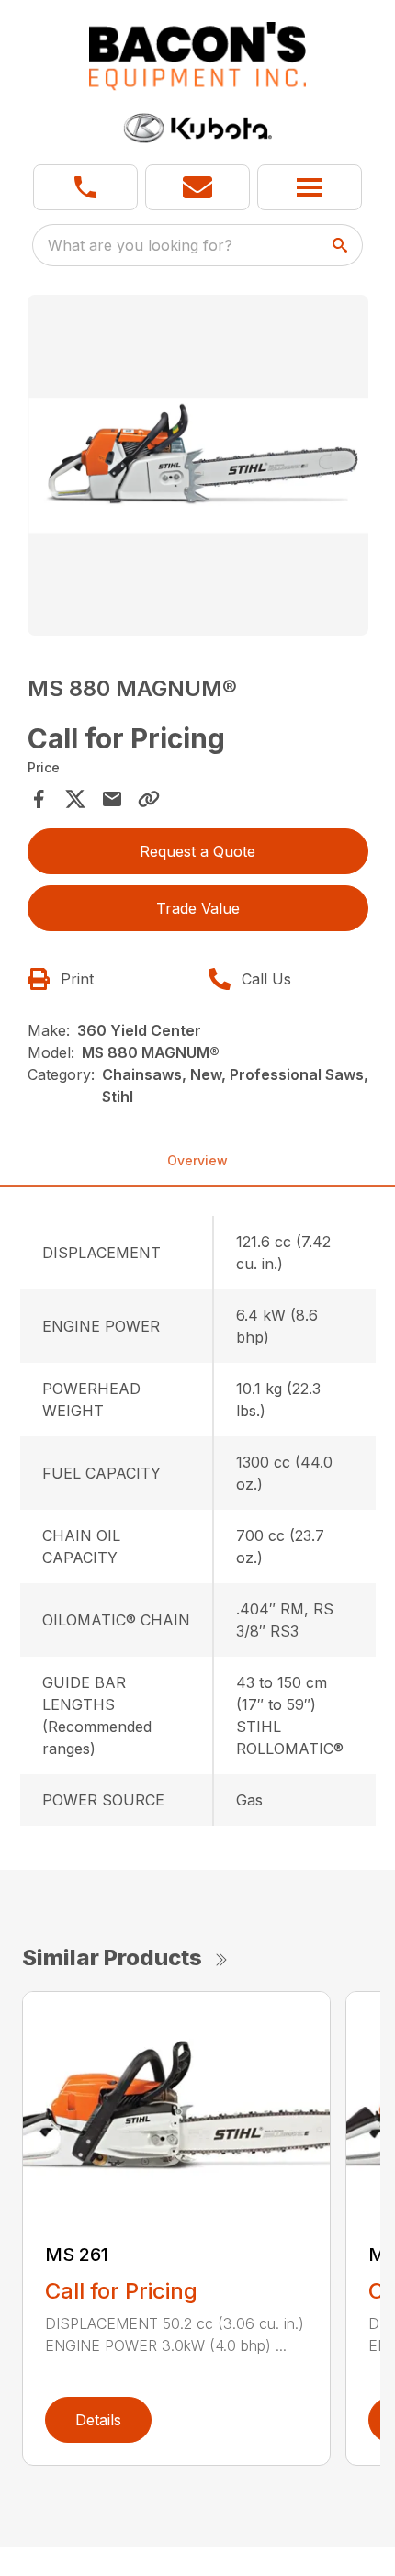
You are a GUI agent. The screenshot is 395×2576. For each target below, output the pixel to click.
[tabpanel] (198, 468)
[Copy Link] (149, 799)
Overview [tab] (197, 1160)
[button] (85, 187)
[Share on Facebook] (39, 799)
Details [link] (98, 2420)
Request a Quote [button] (197, 851)
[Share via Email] (112, 799)
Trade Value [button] (198, 908)
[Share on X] (75, 799)
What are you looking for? (140, 245)
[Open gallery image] (198, 465)
